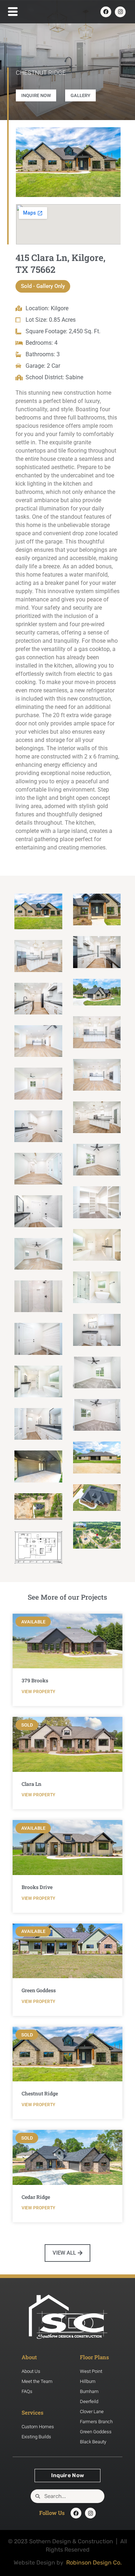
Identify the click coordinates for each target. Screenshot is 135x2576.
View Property (38, 1692)
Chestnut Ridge (40, 2093)
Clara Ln (31, 1784)
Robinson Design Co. (94, 2563)
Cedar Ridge (36, 2197)
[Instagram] (120, 12)
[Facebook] (106, 12)
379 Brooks (35, 1680)
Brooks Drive (37, 1887)
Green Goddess (39, 1990)
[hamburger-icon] (11, 12)
